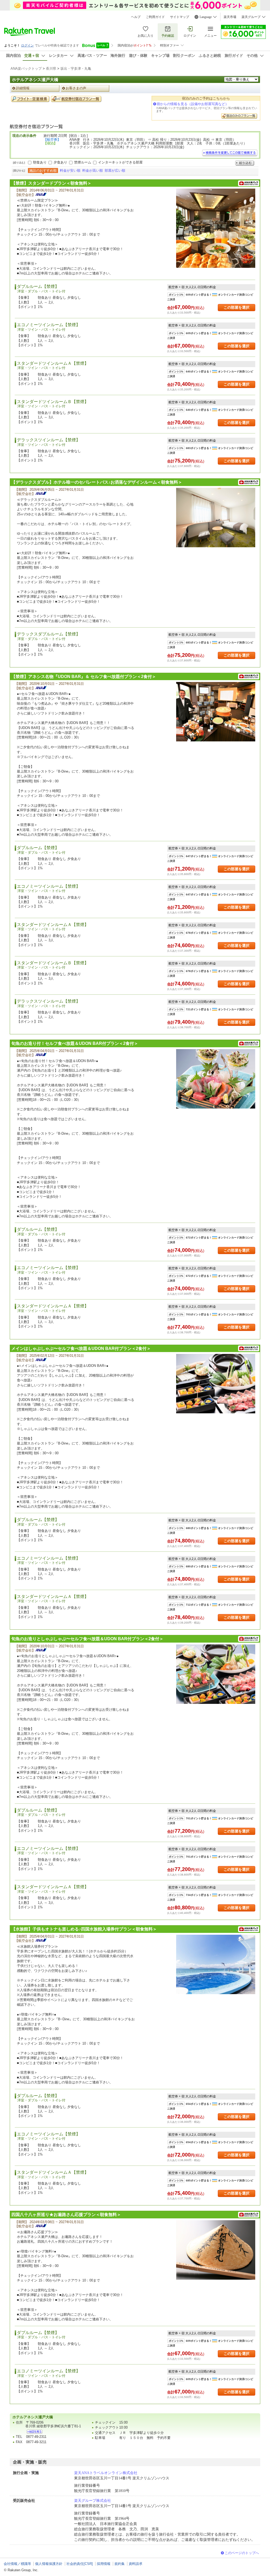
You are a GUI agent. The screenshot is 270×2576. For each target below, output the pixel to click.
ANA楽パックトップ (26, 69)
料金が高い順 (93, 170)
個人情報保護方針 (49, 2564)
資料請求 (136, 2564)
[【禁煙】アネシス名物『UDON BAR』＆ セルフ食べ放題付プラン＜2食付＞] (216, 712)
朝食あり (40, 162)
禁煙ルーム (83, 162)
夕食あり (60, 162)
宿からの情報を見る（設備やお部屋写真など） (193, 104)
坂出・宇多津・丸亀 (76, 69)
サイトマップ (180, 17)
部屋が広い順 (115, 170)
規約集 (120, 2564)
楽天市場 (230, 17)
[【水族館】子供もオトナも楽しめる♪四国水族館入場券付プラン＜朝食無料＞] (216, 1964)
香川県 (51, 69)
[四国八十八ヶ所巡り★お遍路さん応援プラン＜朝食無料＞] (216, 2250)
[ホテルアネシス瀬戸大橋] (35, 2432)
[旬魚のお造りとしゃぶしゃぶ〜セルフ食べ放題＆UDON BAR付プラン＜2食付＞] (216, 1674)
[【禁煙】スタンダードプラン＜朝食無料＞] (216, 228)
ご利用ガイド (155, 17)
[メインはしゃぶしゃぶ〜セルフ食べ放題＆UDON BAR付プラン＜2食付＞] (216, 1384)
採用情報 (104, 2564)
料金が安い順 (70, 170)
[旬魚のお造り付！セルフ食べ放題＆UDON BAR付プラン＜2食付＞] (216, 1079)
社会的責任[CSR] (80, 2564)
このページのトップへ (242, 2553)
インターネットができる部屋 (120, 162)
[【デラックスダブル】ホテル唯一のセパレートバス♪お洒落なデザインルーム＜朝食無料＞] (216, 518)
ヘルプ (136, 17)
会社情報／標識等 (17, 2564)
